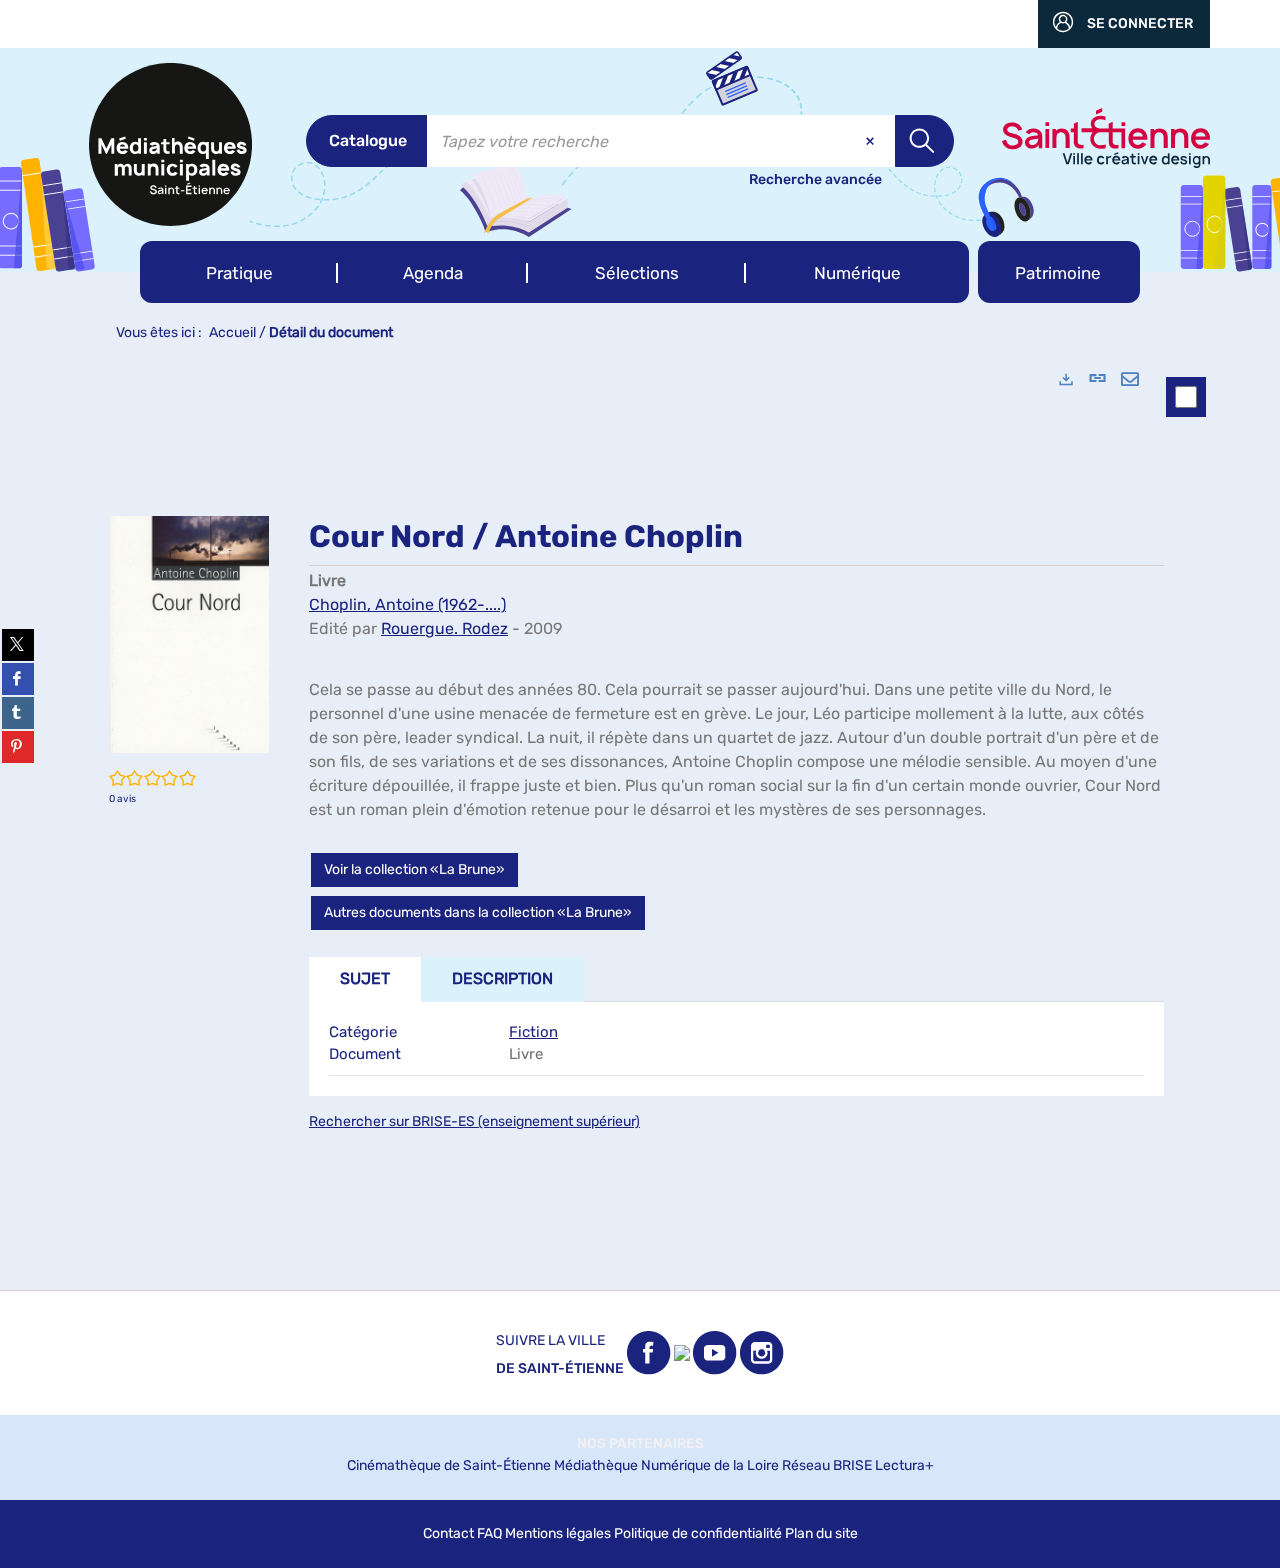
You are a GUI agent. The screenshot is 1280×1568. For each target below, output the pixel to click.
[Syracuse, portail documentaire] (170, 144)
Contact (448, 1533)
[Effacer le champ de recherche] (872, 141)
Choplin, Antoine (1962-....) (407, 604)
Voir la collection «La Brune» (414, 869)
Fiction (533, 1032)
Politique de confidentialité (698, 1533)
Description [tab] (502, 978)
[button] (239, 272)
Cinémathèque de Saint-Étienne (449, 1465)
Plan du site (821, 1533)
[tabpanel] (640, 821)
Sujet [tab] (365, 978)
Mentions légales (558, 1533)
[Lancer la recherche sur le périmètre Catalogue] (924, 141)
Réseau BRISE (827, 1465)
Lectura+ (904, 1465)
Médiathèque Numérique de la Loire (666, 1465)
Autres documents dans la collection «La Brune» (478, 912)
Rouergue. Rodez (444, 628)
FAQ (489, 1533)
